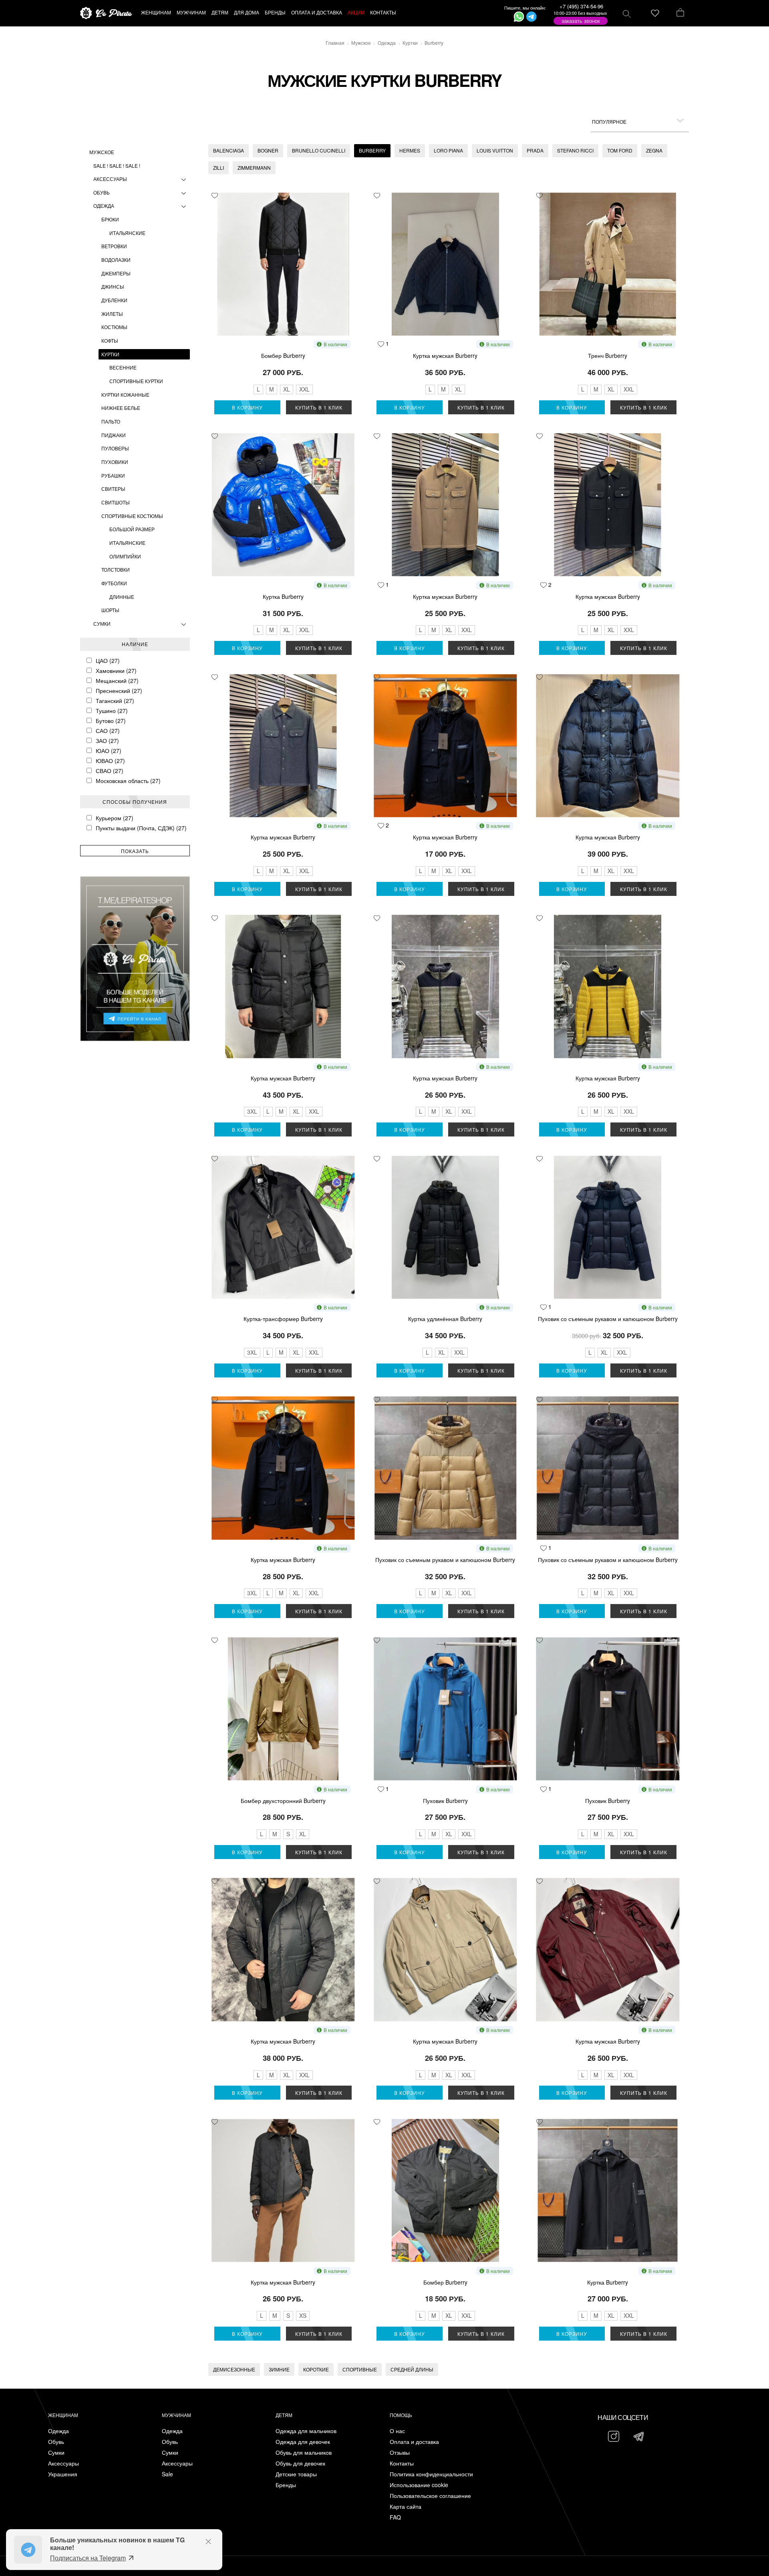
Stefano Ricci (575, 150)
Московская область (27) (128, 781)
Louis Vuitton (495, 150)
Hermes (410, 150)
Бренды (286, 2485)
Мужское (102, 152)
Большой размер (132, 529)
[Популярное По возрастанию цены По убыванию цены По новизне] (640, 122)
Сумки (102, 623)
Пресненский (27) (119, 691)
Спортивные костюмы (132, 516)
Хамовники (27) (116, 671)
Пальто (111, 421)
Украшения (63, 2474)
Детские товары (296, 2474)
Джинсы (113, 286)
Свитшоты (116, 502)
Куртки (110, 354)
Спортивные (360, 2369)
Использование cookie (419, 2485)
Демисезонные (234, 2369)
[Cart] (680, 13)
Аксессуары (110, 179)
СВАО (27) (110, 771)
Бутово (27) (111, 721)
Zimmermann (254, 168)
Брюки (110, 219)
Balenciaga (228, 150)
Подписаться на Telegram (88, 2558)
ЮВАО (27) (110, 761)
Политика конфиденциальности (431, 2474)
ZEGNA (654, 150)
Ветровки (114, 246)
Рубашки (113, 475)
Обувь (102, 192)
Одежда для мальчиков (306, 2431)
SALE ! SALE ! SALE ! (117, 166)
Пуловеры (115, 448)
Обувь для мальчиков (304, 2453)
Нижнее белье (121, 408)
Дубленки (114, 300)
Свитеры (113, 489)
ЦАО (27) (108, 661)
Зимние (279, 2369)
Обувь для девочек (300, 2463)
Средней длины (412, 2369)
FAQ (395, 2517)
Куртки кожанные (125, 395)
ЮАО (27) (109, 751)
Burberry (372, 150)
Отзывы (400, 2453)
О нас (397, 2431)
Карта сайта (406, 2507)
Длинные (122, 597)
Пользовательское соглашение (430, 2496)
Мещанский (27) (117, 681)
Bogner (268, 150)
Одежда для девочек (303, 2442)
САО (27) (108, 731)
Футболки (114, 583)
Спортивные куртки (136, 381)
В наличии (335, 344)
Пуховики (115, 462)
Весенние (123, 367)
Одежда (104, 206)
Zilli (218, 168)
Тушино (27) (112, 711)
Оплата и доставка (414, 2442)
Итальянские (127, 233)
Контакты (402, 2463)
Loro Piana (448, 150)
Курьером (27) (115, 818)
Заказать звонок (581, 21)
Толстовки (116, 569)
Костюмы (114, 327)
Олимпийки (125, 556)
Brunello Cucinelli (319, 150)
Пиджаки (114, 435)
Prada (535, 150)
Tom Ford (620, 150)
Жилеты (112, 314)
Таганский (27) (115, 701)
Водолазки (116, 260)
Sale (167, 2474)
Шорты (110, 610)
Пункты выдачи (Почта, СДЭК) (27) (141, 828)
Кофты (110, 340)
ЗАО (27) (107, 741)
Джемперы (116, 273)
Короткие (316, 2369)
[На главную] (106, 13)
